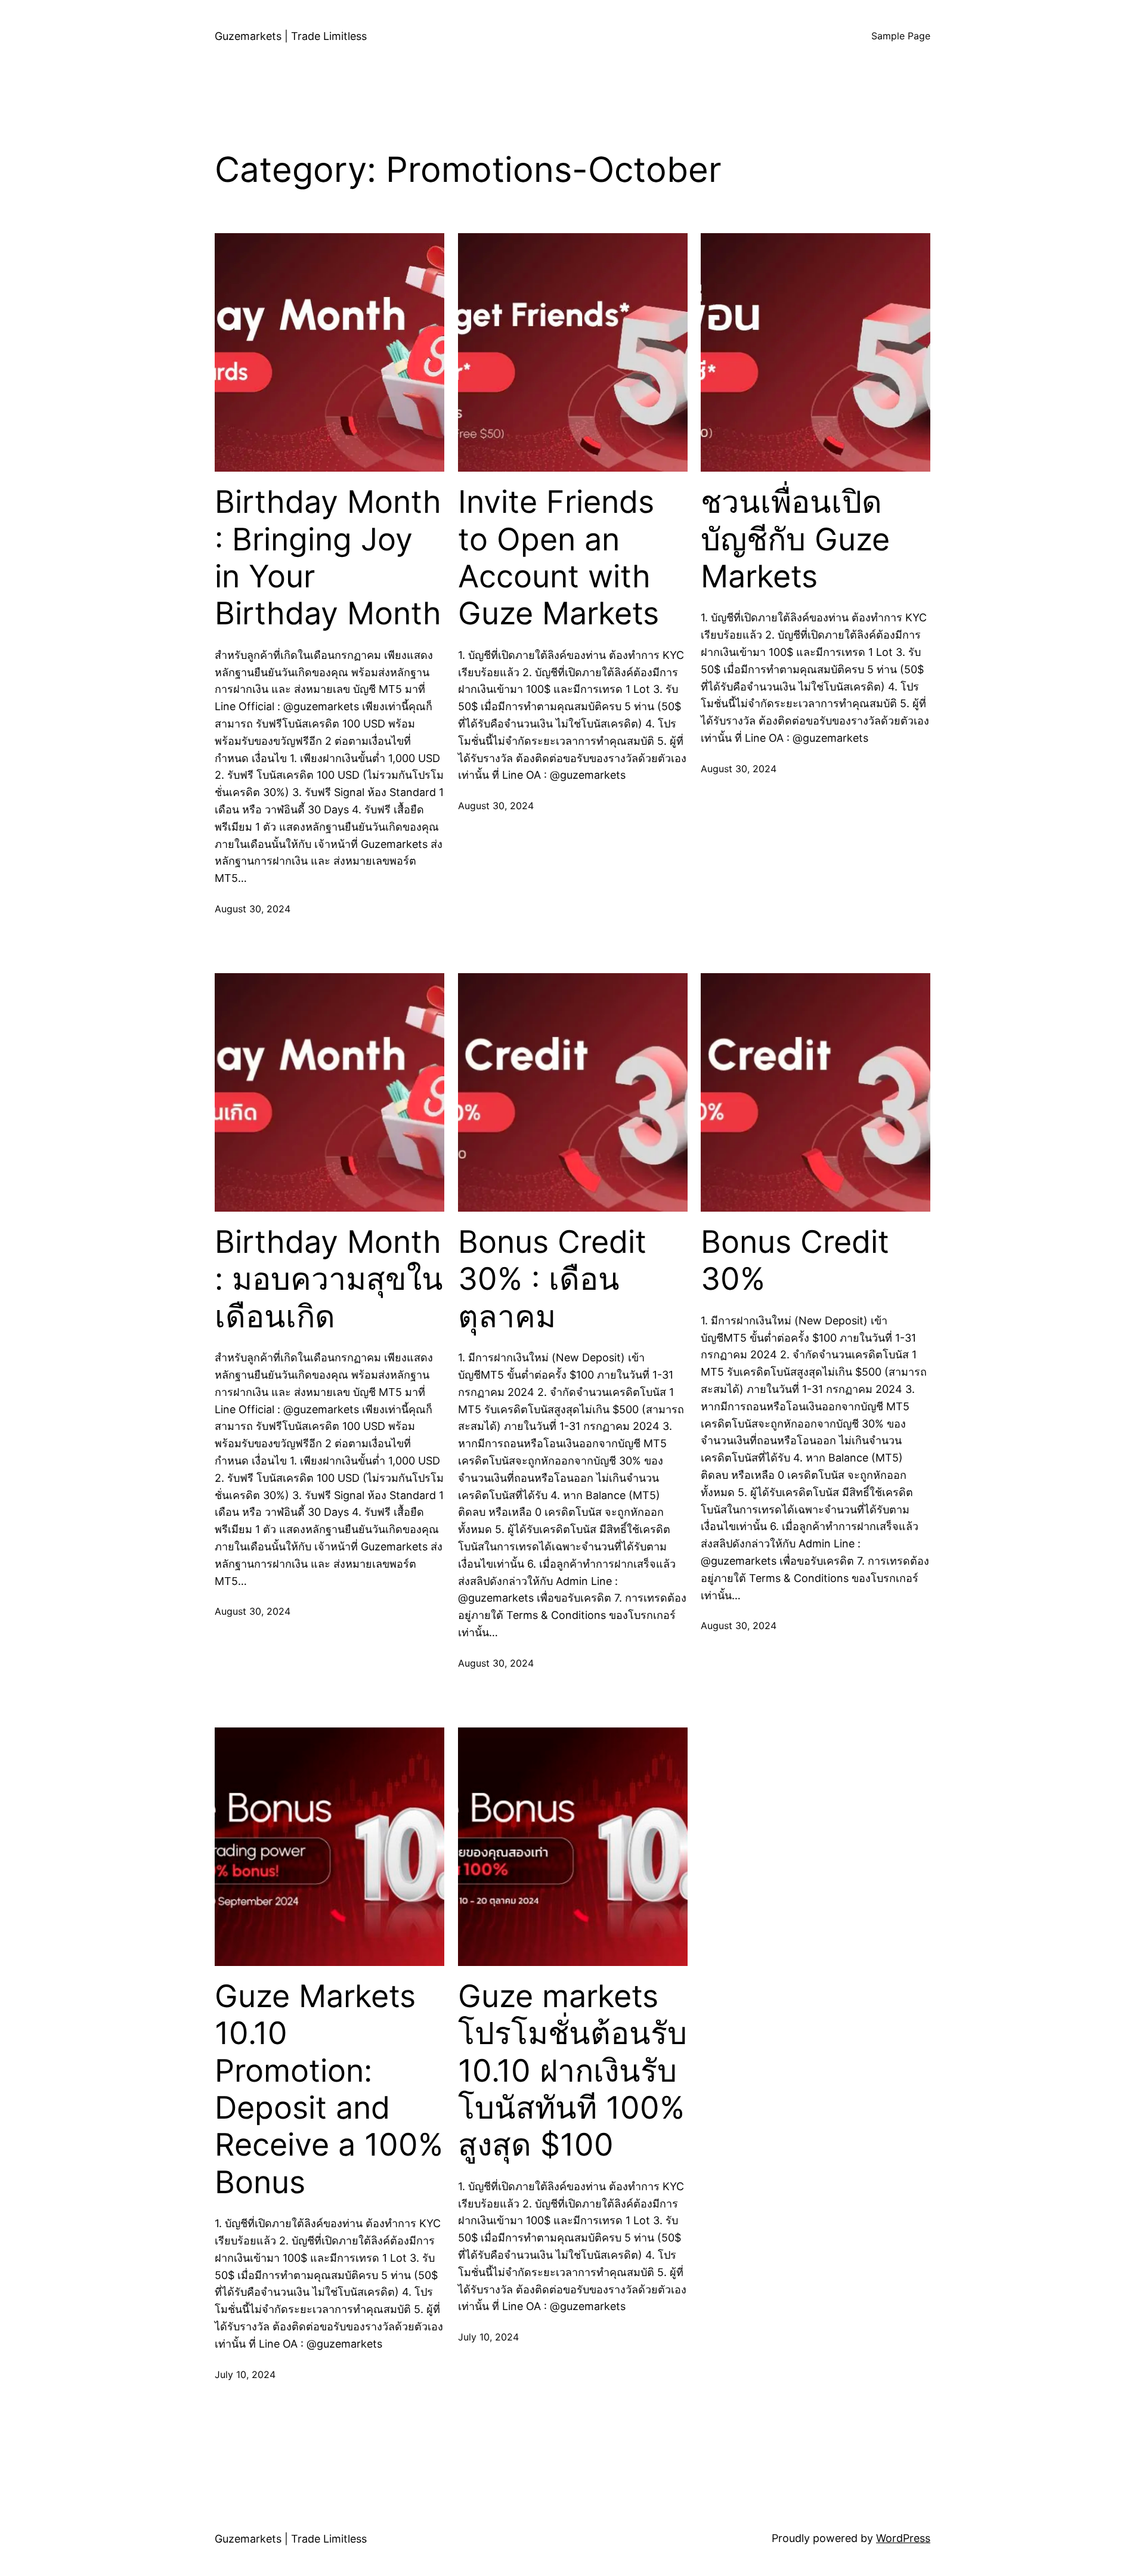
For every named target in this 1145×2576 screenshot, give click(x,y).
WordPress (903, 2538)
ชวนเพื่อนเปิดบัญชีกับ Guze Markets (795, 539)
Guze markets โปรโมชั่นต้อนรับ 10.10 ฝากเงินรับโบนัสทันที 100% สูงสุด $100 (572, 2071)
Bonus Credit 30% (795, 1261)
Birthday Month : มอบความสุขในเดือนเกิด (329, 1279)
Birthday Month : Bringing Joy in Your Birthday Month (328, 558)
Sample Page (901, 36)
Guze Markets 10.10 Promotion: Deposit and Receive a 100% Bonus (329, 2089)
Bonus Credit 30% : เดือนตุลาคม (552, 1279)
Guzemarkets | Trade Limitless (291, 36)
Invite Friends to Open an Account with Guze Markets (558, 558)
